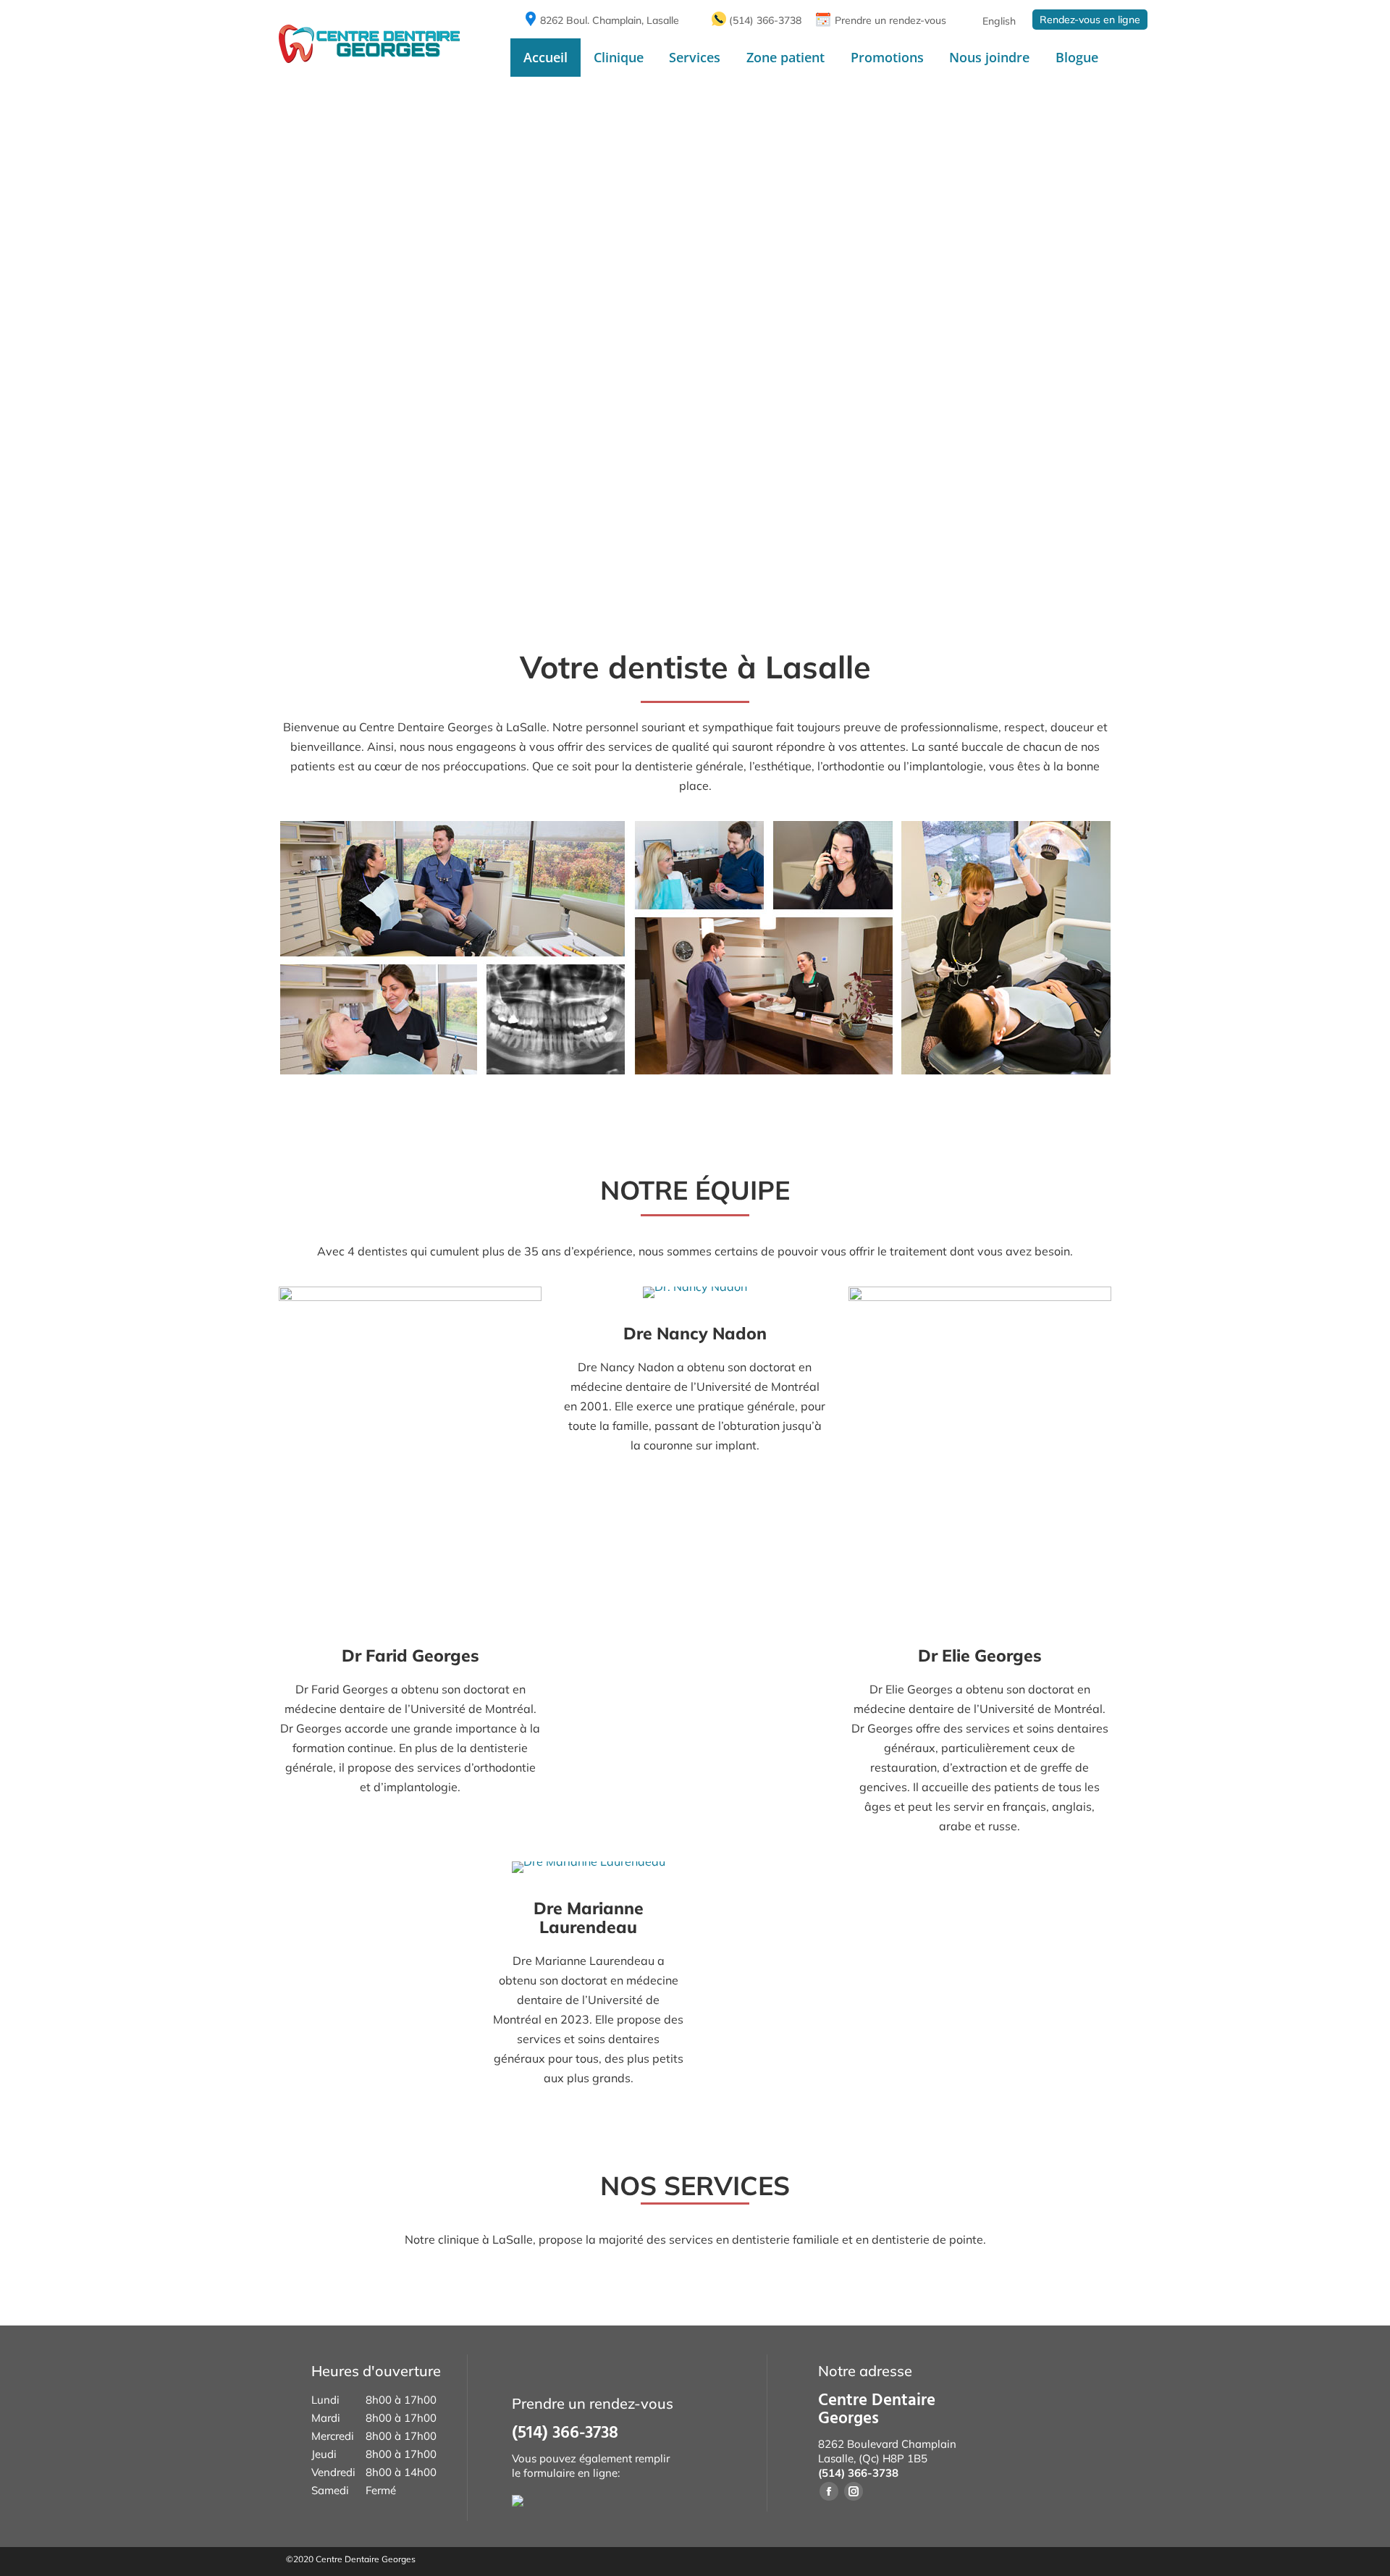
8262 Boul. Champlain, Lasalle (610, 20)
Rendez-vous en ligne (1090, 20)
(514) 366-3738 (765, 20)
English (999, 21)
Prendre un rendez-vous (890, 20)
